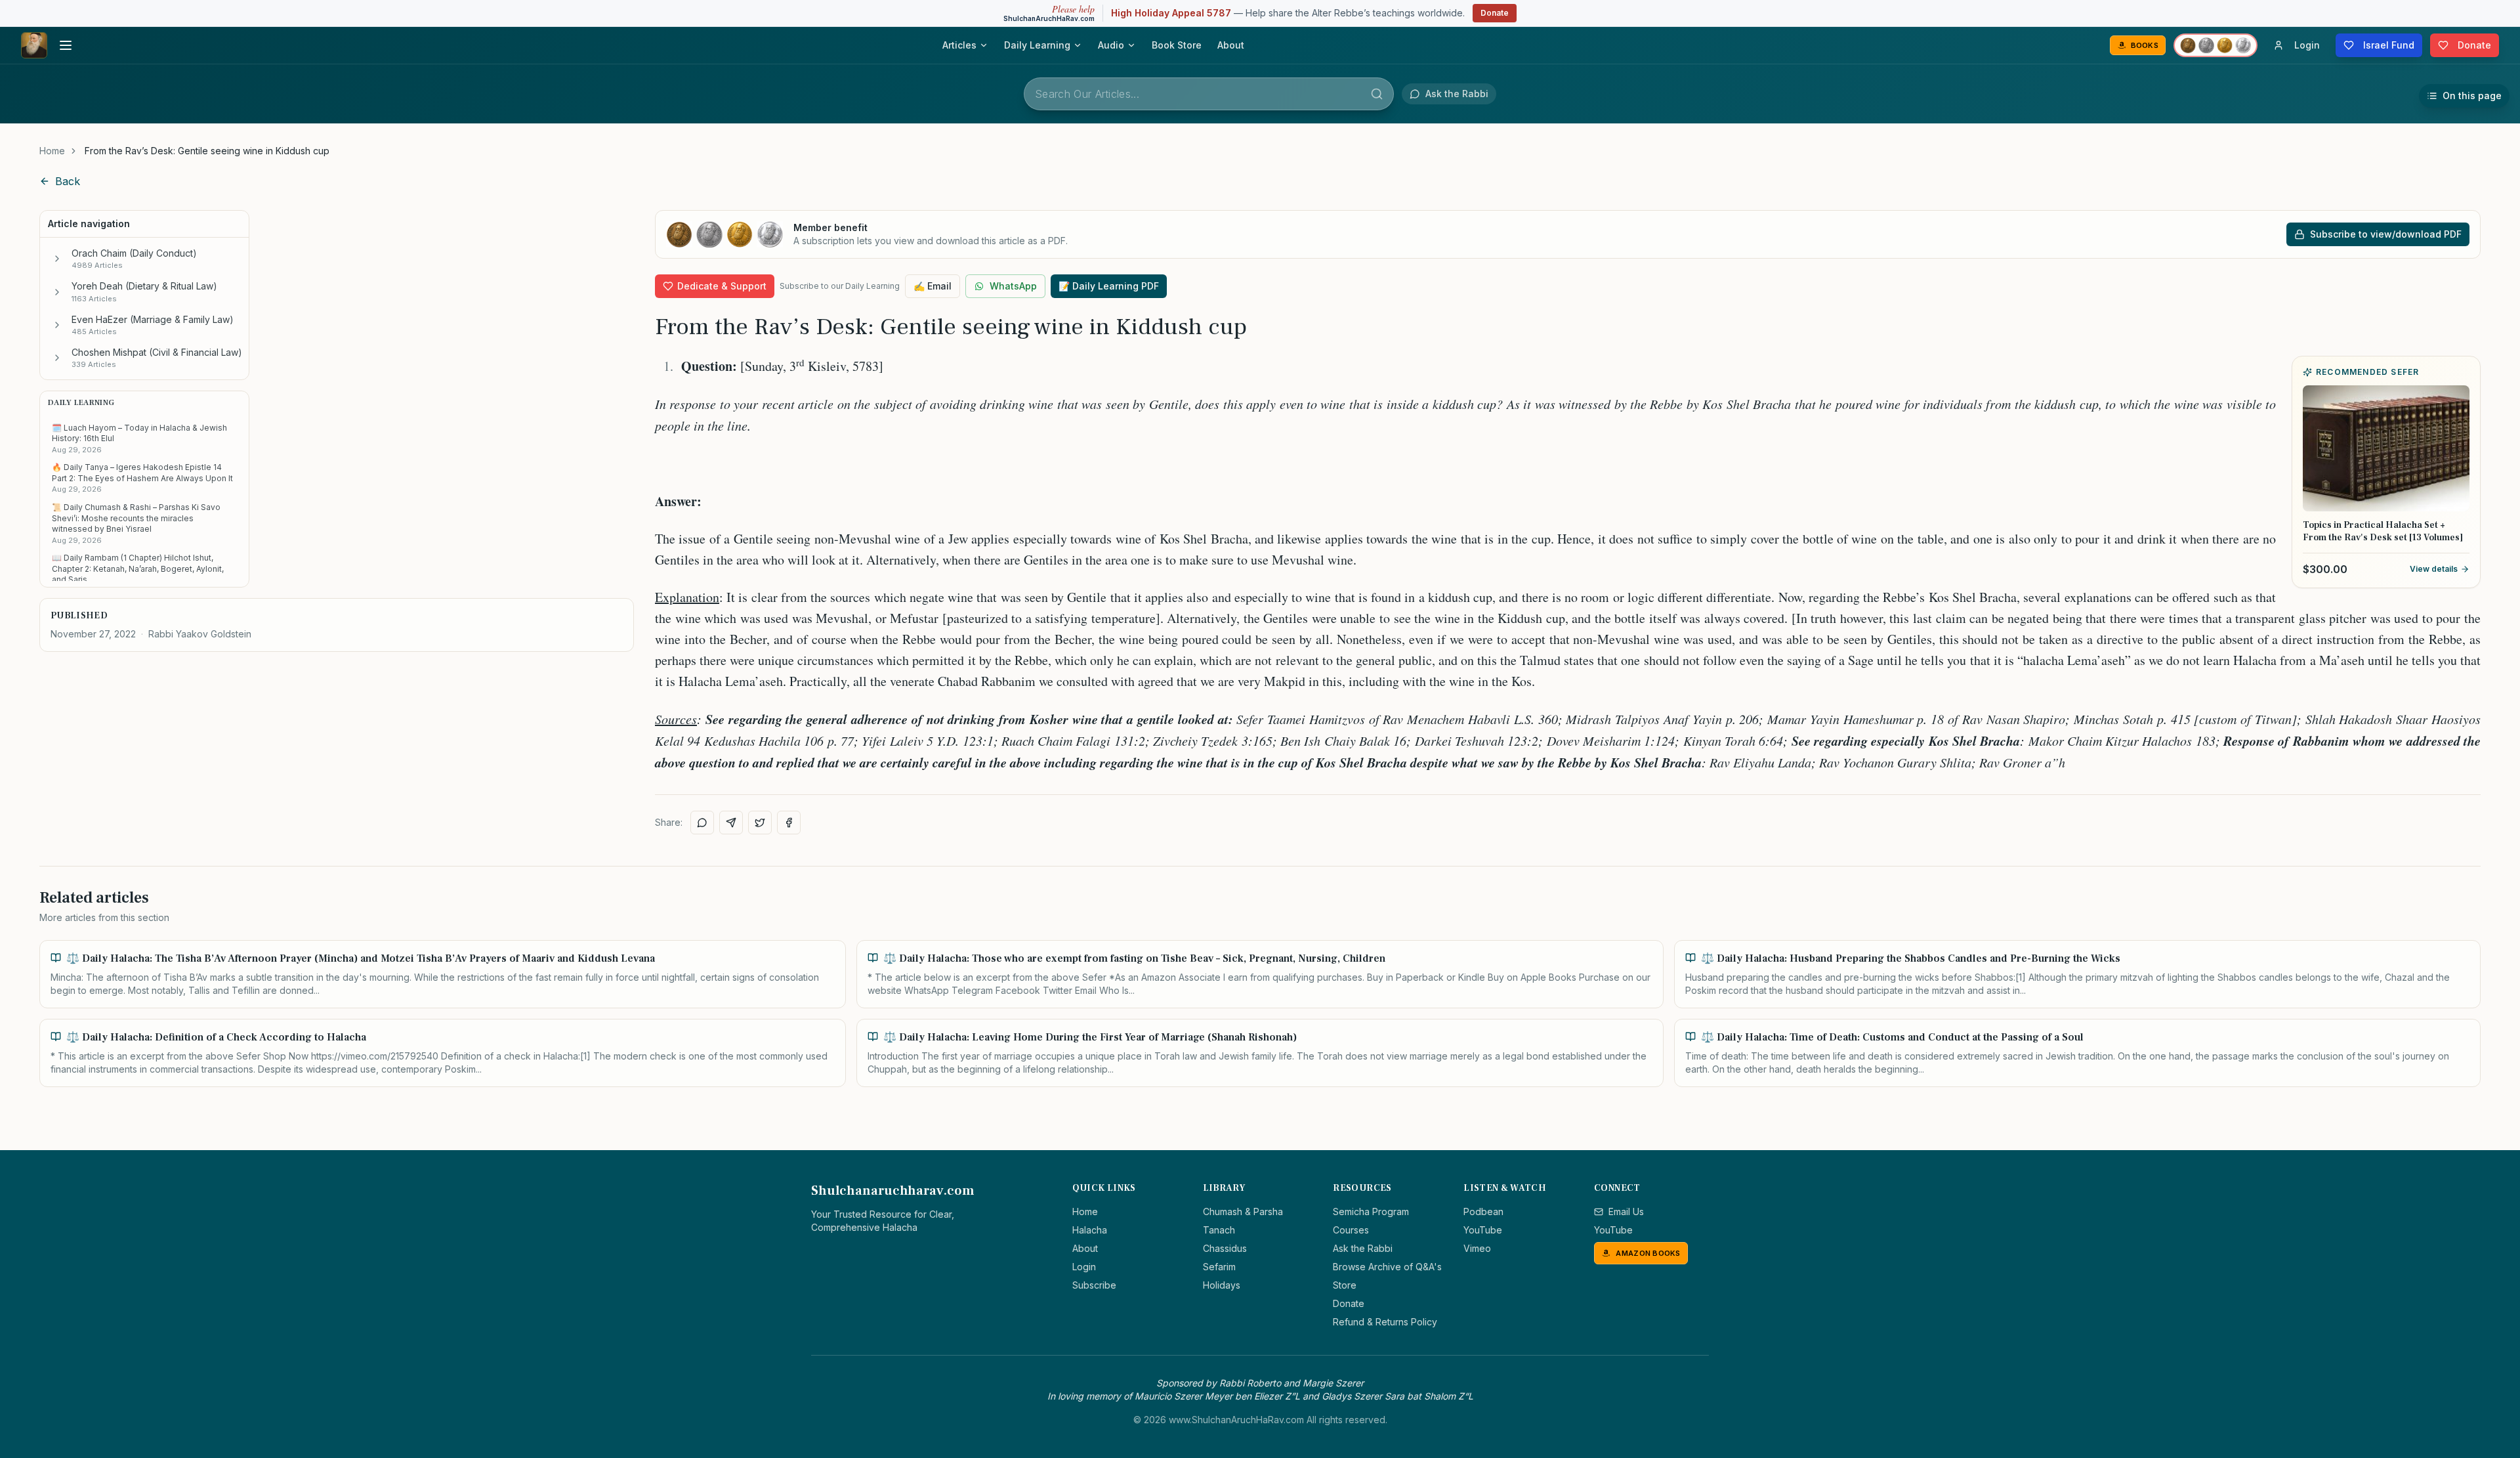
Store (1345, 1285)
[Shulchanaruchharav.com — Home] (34, 45)
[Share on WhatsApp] (702, 823)
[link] (207, 151)
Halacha (1090, 1230)
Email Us (1626, 1211)
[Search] (1377, 94)
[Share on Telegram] (731, 823)
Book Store (1177, 45)
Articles (959, 45)
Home (52, 151)
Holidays (1222, 1285)
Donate (1495, 13)
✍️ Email (933, 286)
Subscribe (1094, 1285)
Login (1084, 1267)
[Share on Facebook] (789, 823)
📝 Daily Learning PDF (1109, 286)
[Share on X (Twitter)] (760, 823)
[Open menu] (66, 45)
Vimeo (1477, 1248)
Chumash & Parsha (1243, 1211)
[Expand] (57, 259)
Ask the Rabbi (1363, 1248)
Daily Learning (1037, 45)
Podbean (1483, 1211)
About (1231, 45)
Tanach (1219, 1230)
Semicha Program (1371, 1211)
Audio (1111, 45)
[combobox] (1209, 94)
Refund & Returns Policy (1385, 1322)
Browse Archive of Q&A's (1387, 1267)
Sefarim (1219, 1267)
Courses (1351, 1230)
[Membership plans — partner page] (2215, 45)
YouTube (1483, 1230)
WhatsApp (1013, 286)
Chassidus (1225, 1248)
